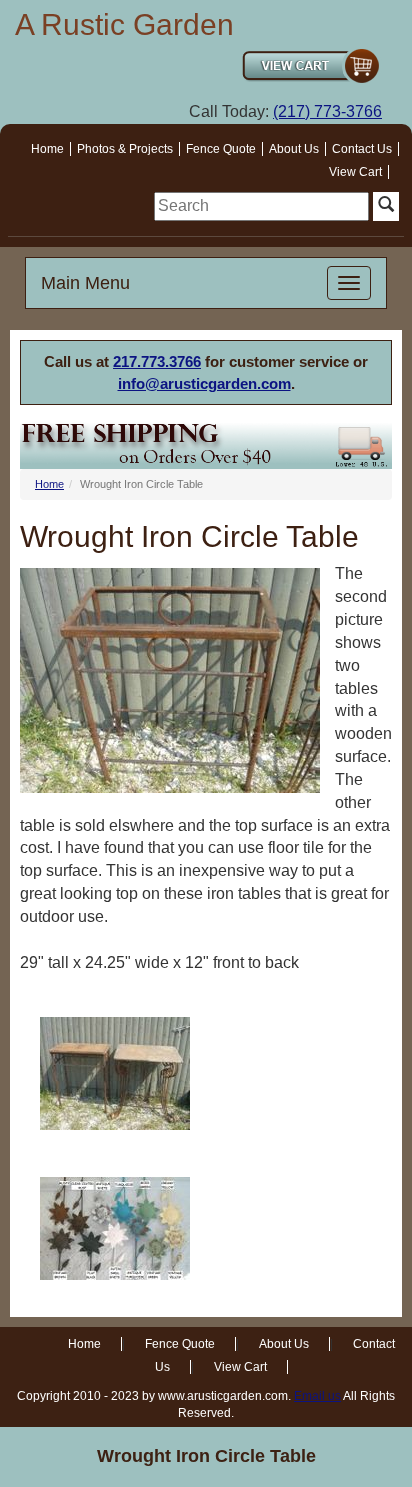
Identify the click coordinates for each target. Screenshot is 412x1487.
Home (47, 149)
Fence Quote (221, 149)
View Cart (355, 172)
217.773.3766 (157, 361)
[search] (261, 206)
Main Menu (85, 283)
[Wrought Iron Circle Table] (115, 1073)
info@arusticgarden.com (204, 383)
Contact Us (362, 149)
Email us (317, 1396)
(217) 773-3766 (327, 111)
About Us (294, 149)
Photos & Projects (125, 149)
